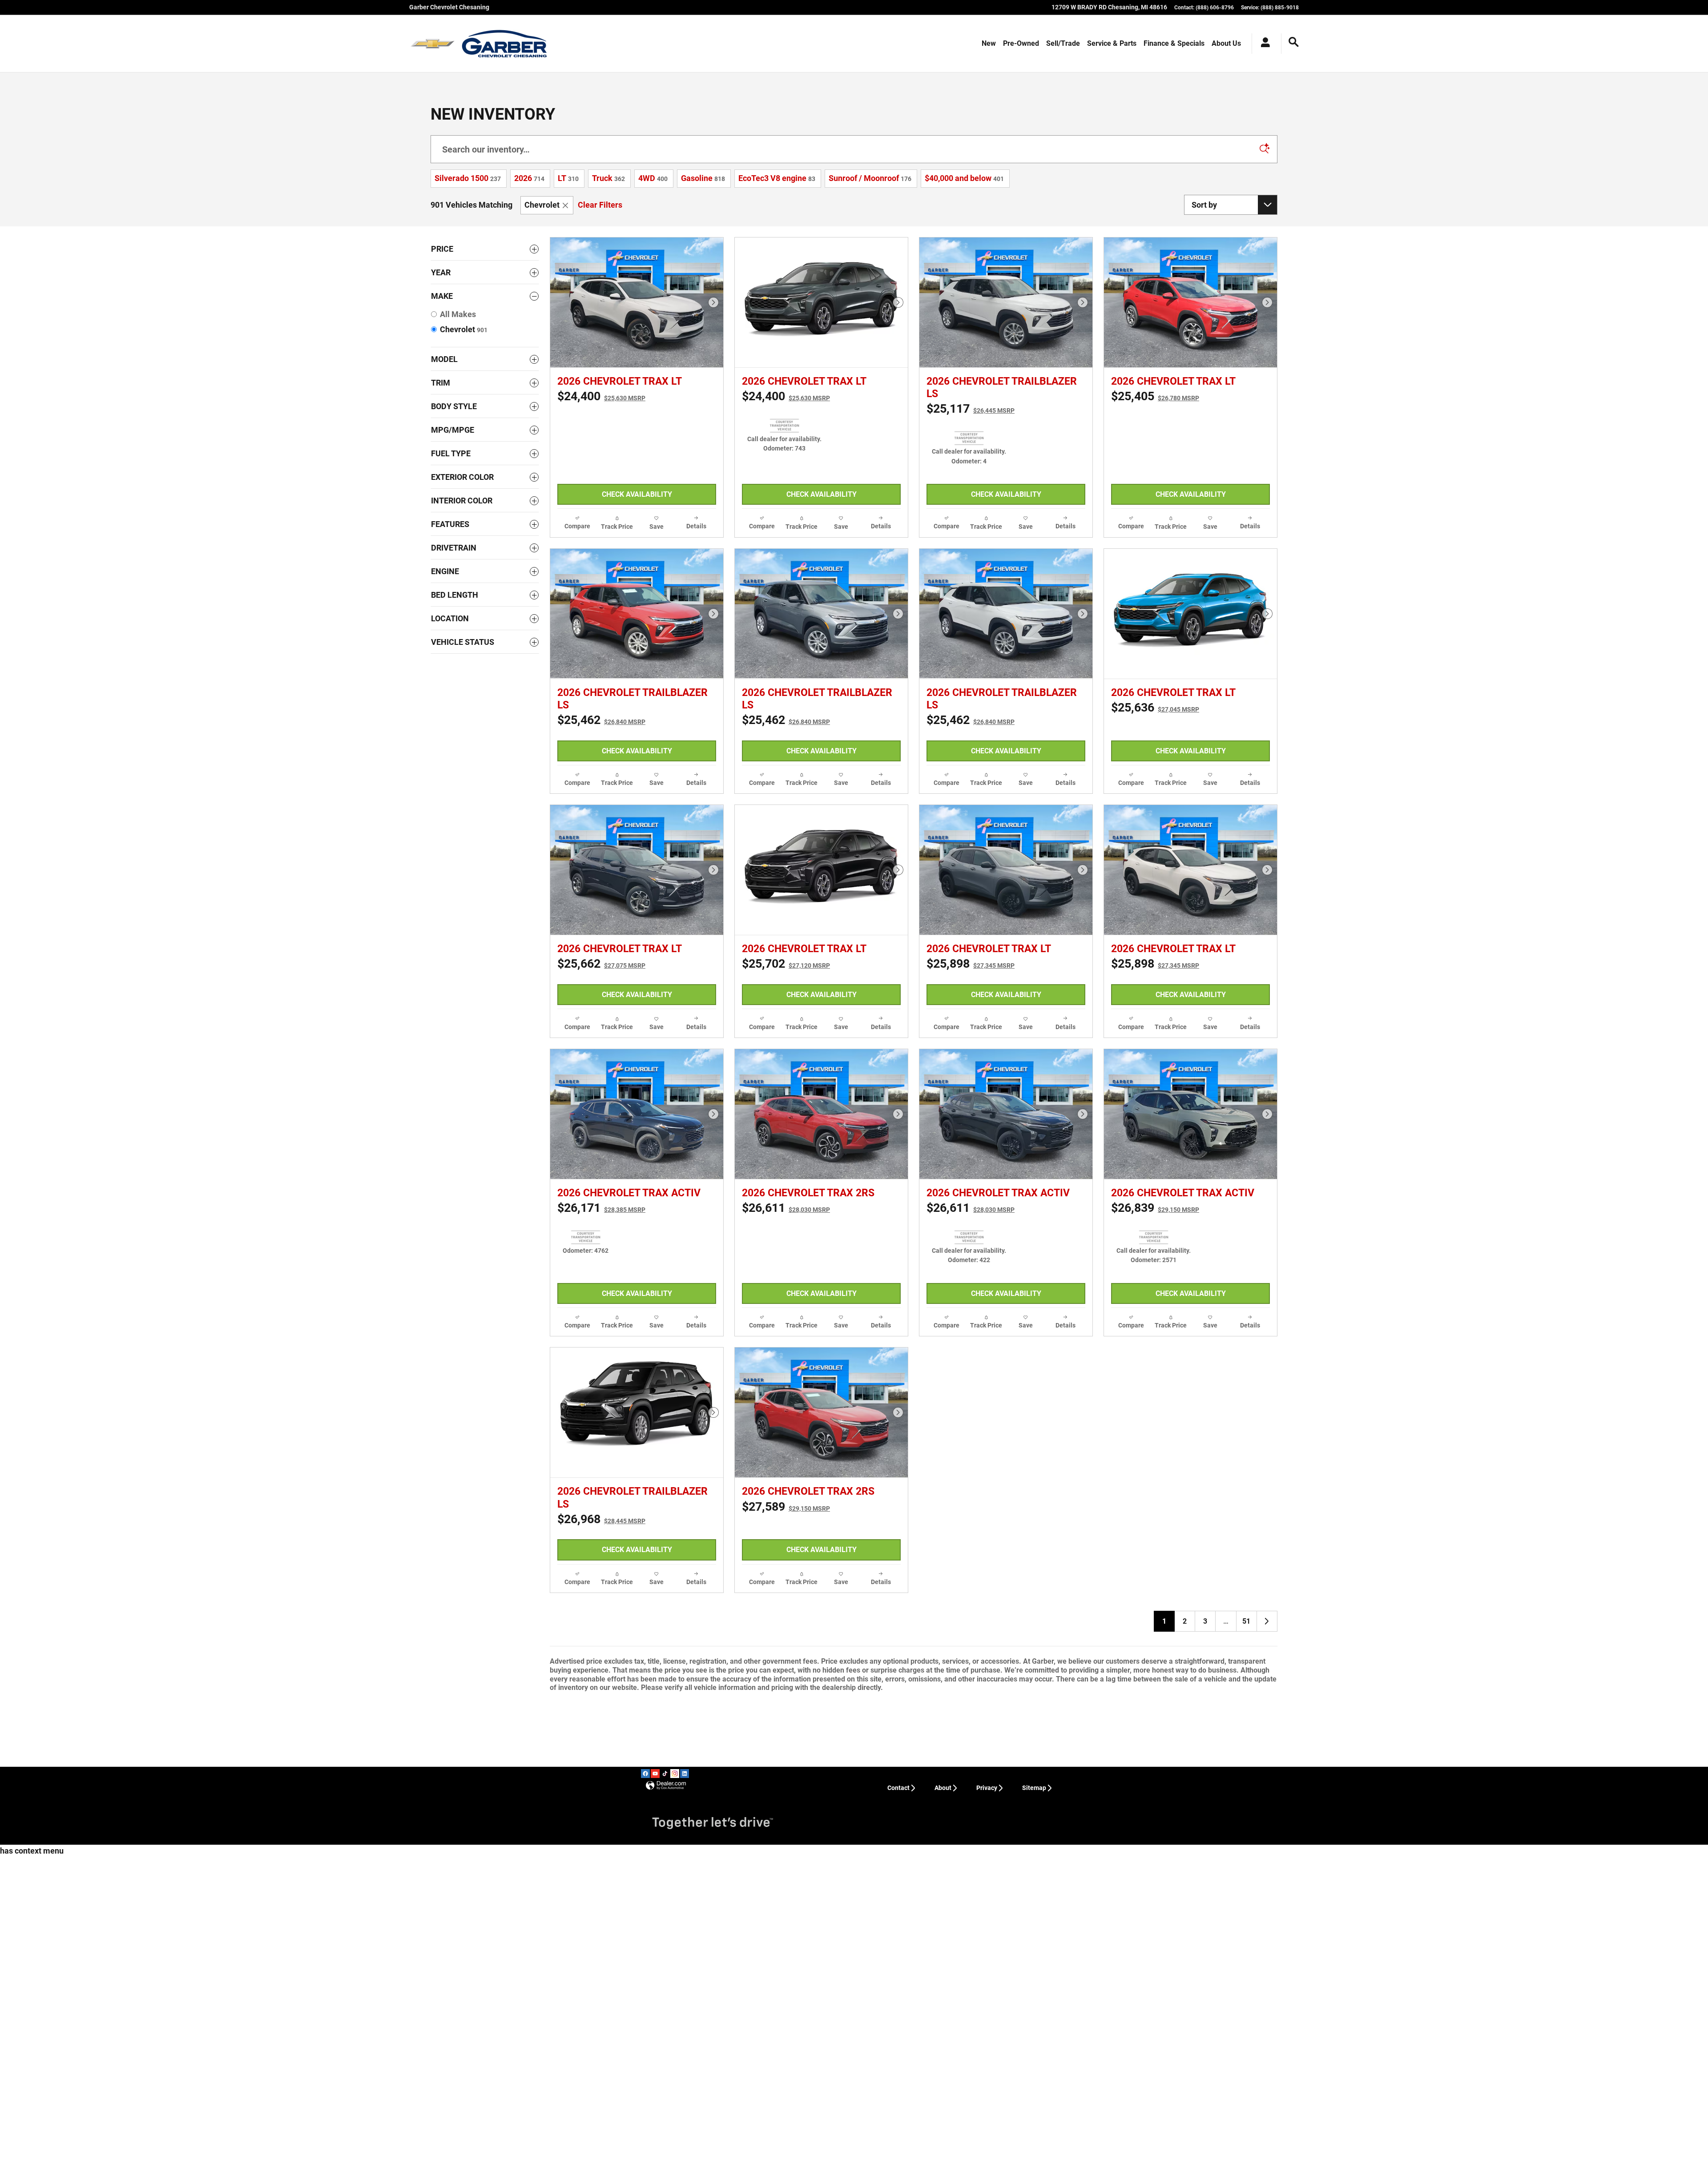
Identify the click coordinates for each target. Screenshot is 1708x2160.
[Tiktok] (665, 2112)
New (989, 43)
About (943, 2126)
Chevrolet (542, 205)
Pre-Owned (1021, 43)
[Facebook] (645, 2112)
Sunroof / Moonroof (870, 178)
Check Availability (637, 494)
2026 (529, 178)
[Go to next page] (1267, 1959)
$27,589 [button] (786, 1777)
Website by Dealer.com (666, 2124)
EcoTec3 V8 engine (777, 178)
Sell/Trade (1063, 43)
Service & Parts (1112, 43)
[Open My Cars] (1263, 44)
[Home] (433, 44)
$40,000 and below (964, 178)
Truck (608, 178)
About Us (1226, 43)
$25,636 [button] (1155, 775)
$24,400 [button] (601, 396)
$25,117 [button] (971, 409)
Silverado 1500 (468, 178)
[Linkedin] (685, 2112)
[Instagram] (675, 2112)
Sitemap (1034, 2126)
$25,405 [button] (1155, 396)
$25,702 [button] (786, 1099)
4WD (653, 178)
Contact (898, 2126)
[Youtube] (655, 2112)
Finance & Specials (1174, 43)
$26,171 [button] (601, 1411)
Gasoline (703, 178)
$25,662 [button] (601, 1099)
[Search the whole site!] (1294, 42)
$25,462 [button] (601, 788)
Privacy (987, 2126)
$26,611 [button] (786, 1411)
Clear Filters (600, 205)
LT (568, 178)
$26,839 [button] (1155, 1411)
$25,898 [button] (971, 1099)
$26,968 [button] (601, 1790)
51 (1246, 1959)
